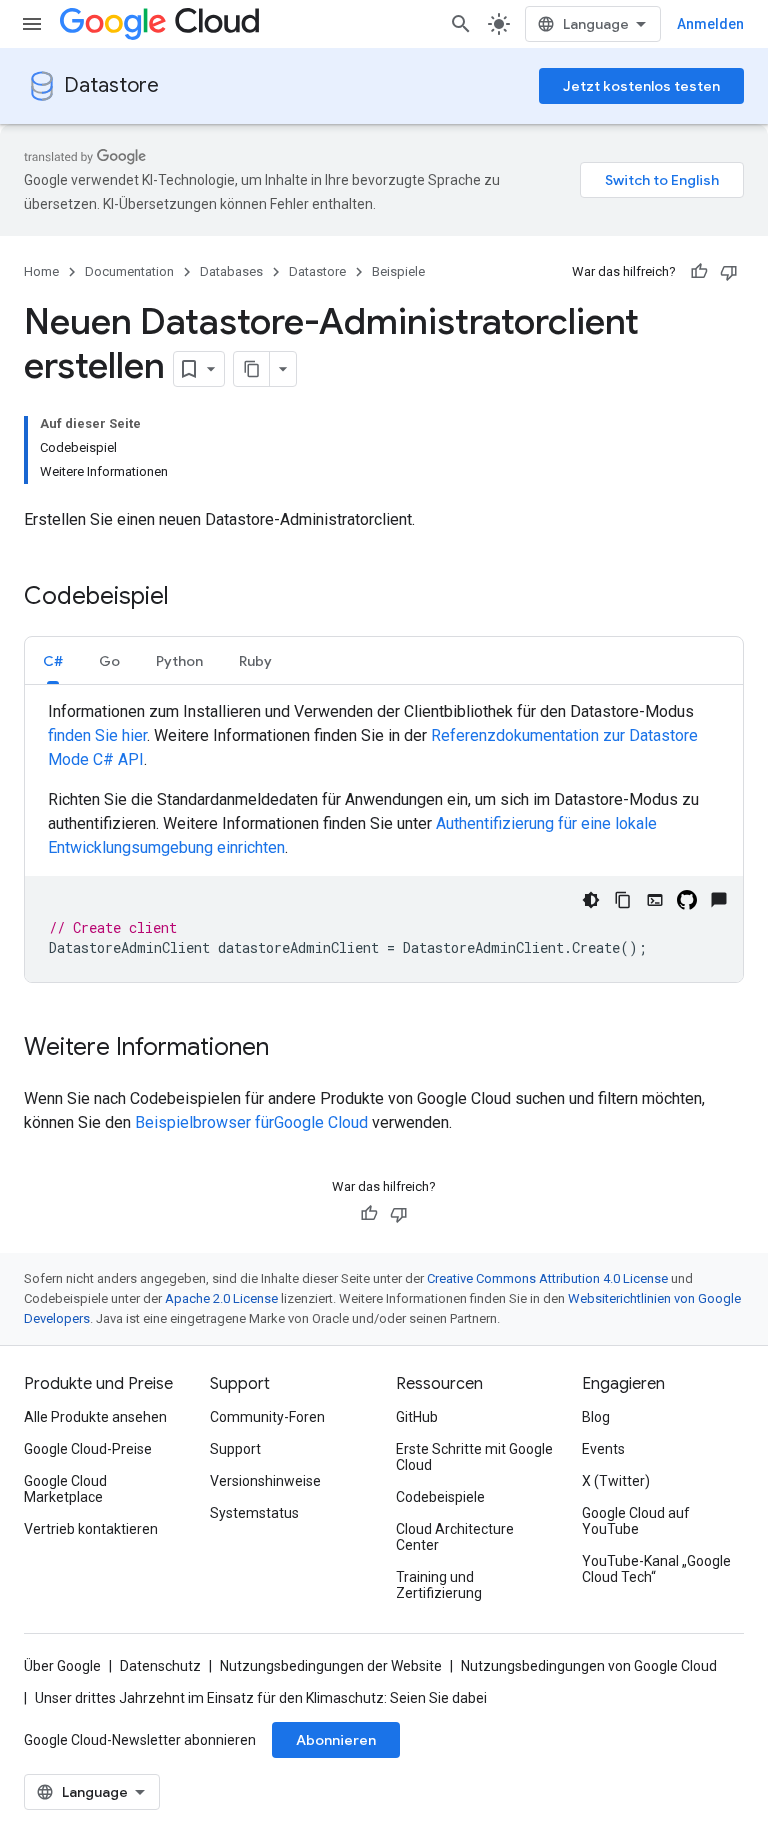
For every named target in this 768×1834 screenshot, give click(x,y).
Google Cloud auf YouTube (636, 1521)
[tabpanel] (384, 841)
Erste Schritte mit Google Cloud (474, 1457)
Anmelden (710, 24)
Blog (596, 1417)
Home (41, 271)
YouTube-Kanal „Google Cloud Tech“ (656, 1569)
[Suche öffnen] (461, 24)
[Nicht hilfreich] (729, 272)
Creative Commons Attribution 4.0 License (547, 1278)
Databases (231, 271)
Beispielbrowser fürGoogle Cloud (253, 1122)
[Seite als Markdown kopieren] (252, 369)
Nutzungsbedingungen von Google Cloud (589, 1666)
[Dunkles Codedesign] (591, 900)
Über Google (62, 1666)
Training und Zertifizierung (439, 1585)
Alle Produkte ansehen (95, 1417)
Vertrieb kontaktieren (91, 1529)
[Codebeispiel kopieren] (623, 900)
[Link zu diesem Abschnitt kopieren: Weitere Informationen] (289, 1049)
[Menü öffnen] (32, 24)
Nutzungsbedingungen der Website (331, 1666)
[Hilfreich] (699, 272)
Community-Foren (267, 1417)
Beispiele (398, 271)
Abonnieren (336, 1740)
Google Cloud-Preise (88, 1449)
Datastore (111, 85)
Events (603, 1449)
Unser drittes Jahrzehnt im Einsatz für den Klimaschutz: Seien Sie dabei (261, 1698)
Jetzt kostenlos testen (641, 86)
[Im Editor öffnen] (655, 900)
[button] (53, 660)
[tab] (53, 660)
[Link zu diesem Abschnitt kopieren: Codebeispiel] (189, 598)
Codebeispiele (440, 1497)
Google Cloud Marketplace (65, 1489)
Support (235, 1449)
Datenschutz (160, 1666)
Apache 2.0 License (221, 1298)
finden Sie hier (97, 735)
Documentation (129, 271)
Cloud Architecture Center (455, 1537)
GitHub (417, 1417)
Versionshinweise (265, 1481)
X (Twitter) (616, 1481)
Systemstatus (254, 1513)
